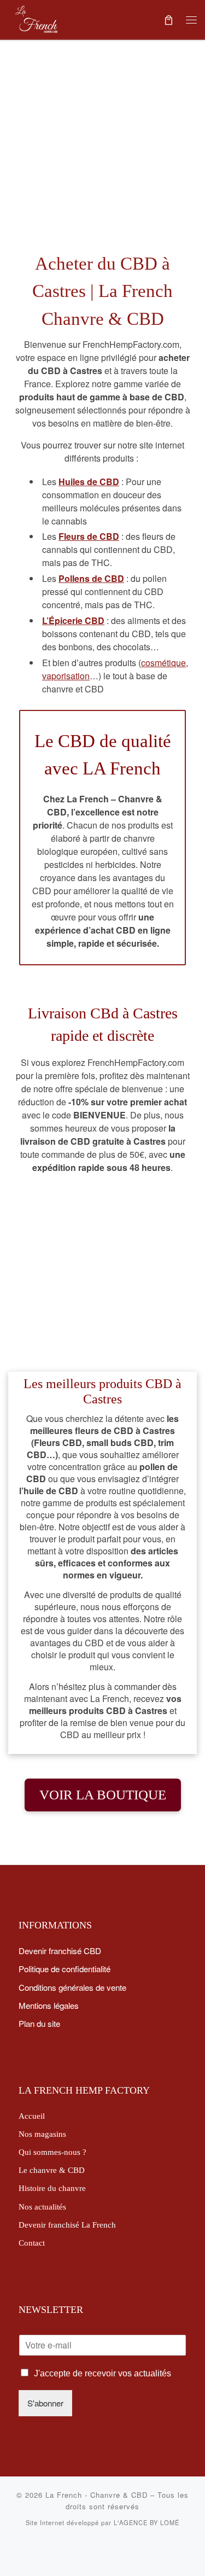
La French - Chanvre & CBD (96, 2495)
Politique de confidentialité (65, 1968)
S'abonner (45, 2403)
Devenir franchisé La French (67, 2225)
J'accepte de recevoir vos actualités (102, 2373)
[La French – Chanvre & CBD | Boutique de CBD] (36, 17)
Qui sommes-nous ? (52, 2152)
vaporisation (66, 676)
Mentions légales (49, 2005)
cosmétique (163, 663)
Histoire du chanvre (52, 2188)
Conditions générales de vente (72, 1987)
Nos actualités (42, 2207)
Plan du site (39, 2023)
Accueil (32, 2116)
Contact (32, 2243)
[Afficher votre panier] (168, 19)
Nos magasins (42, 2134)
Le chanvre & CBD (52, 2170)
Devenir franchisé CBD (60, 1950)
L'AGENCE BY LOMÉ (147, 2522)
